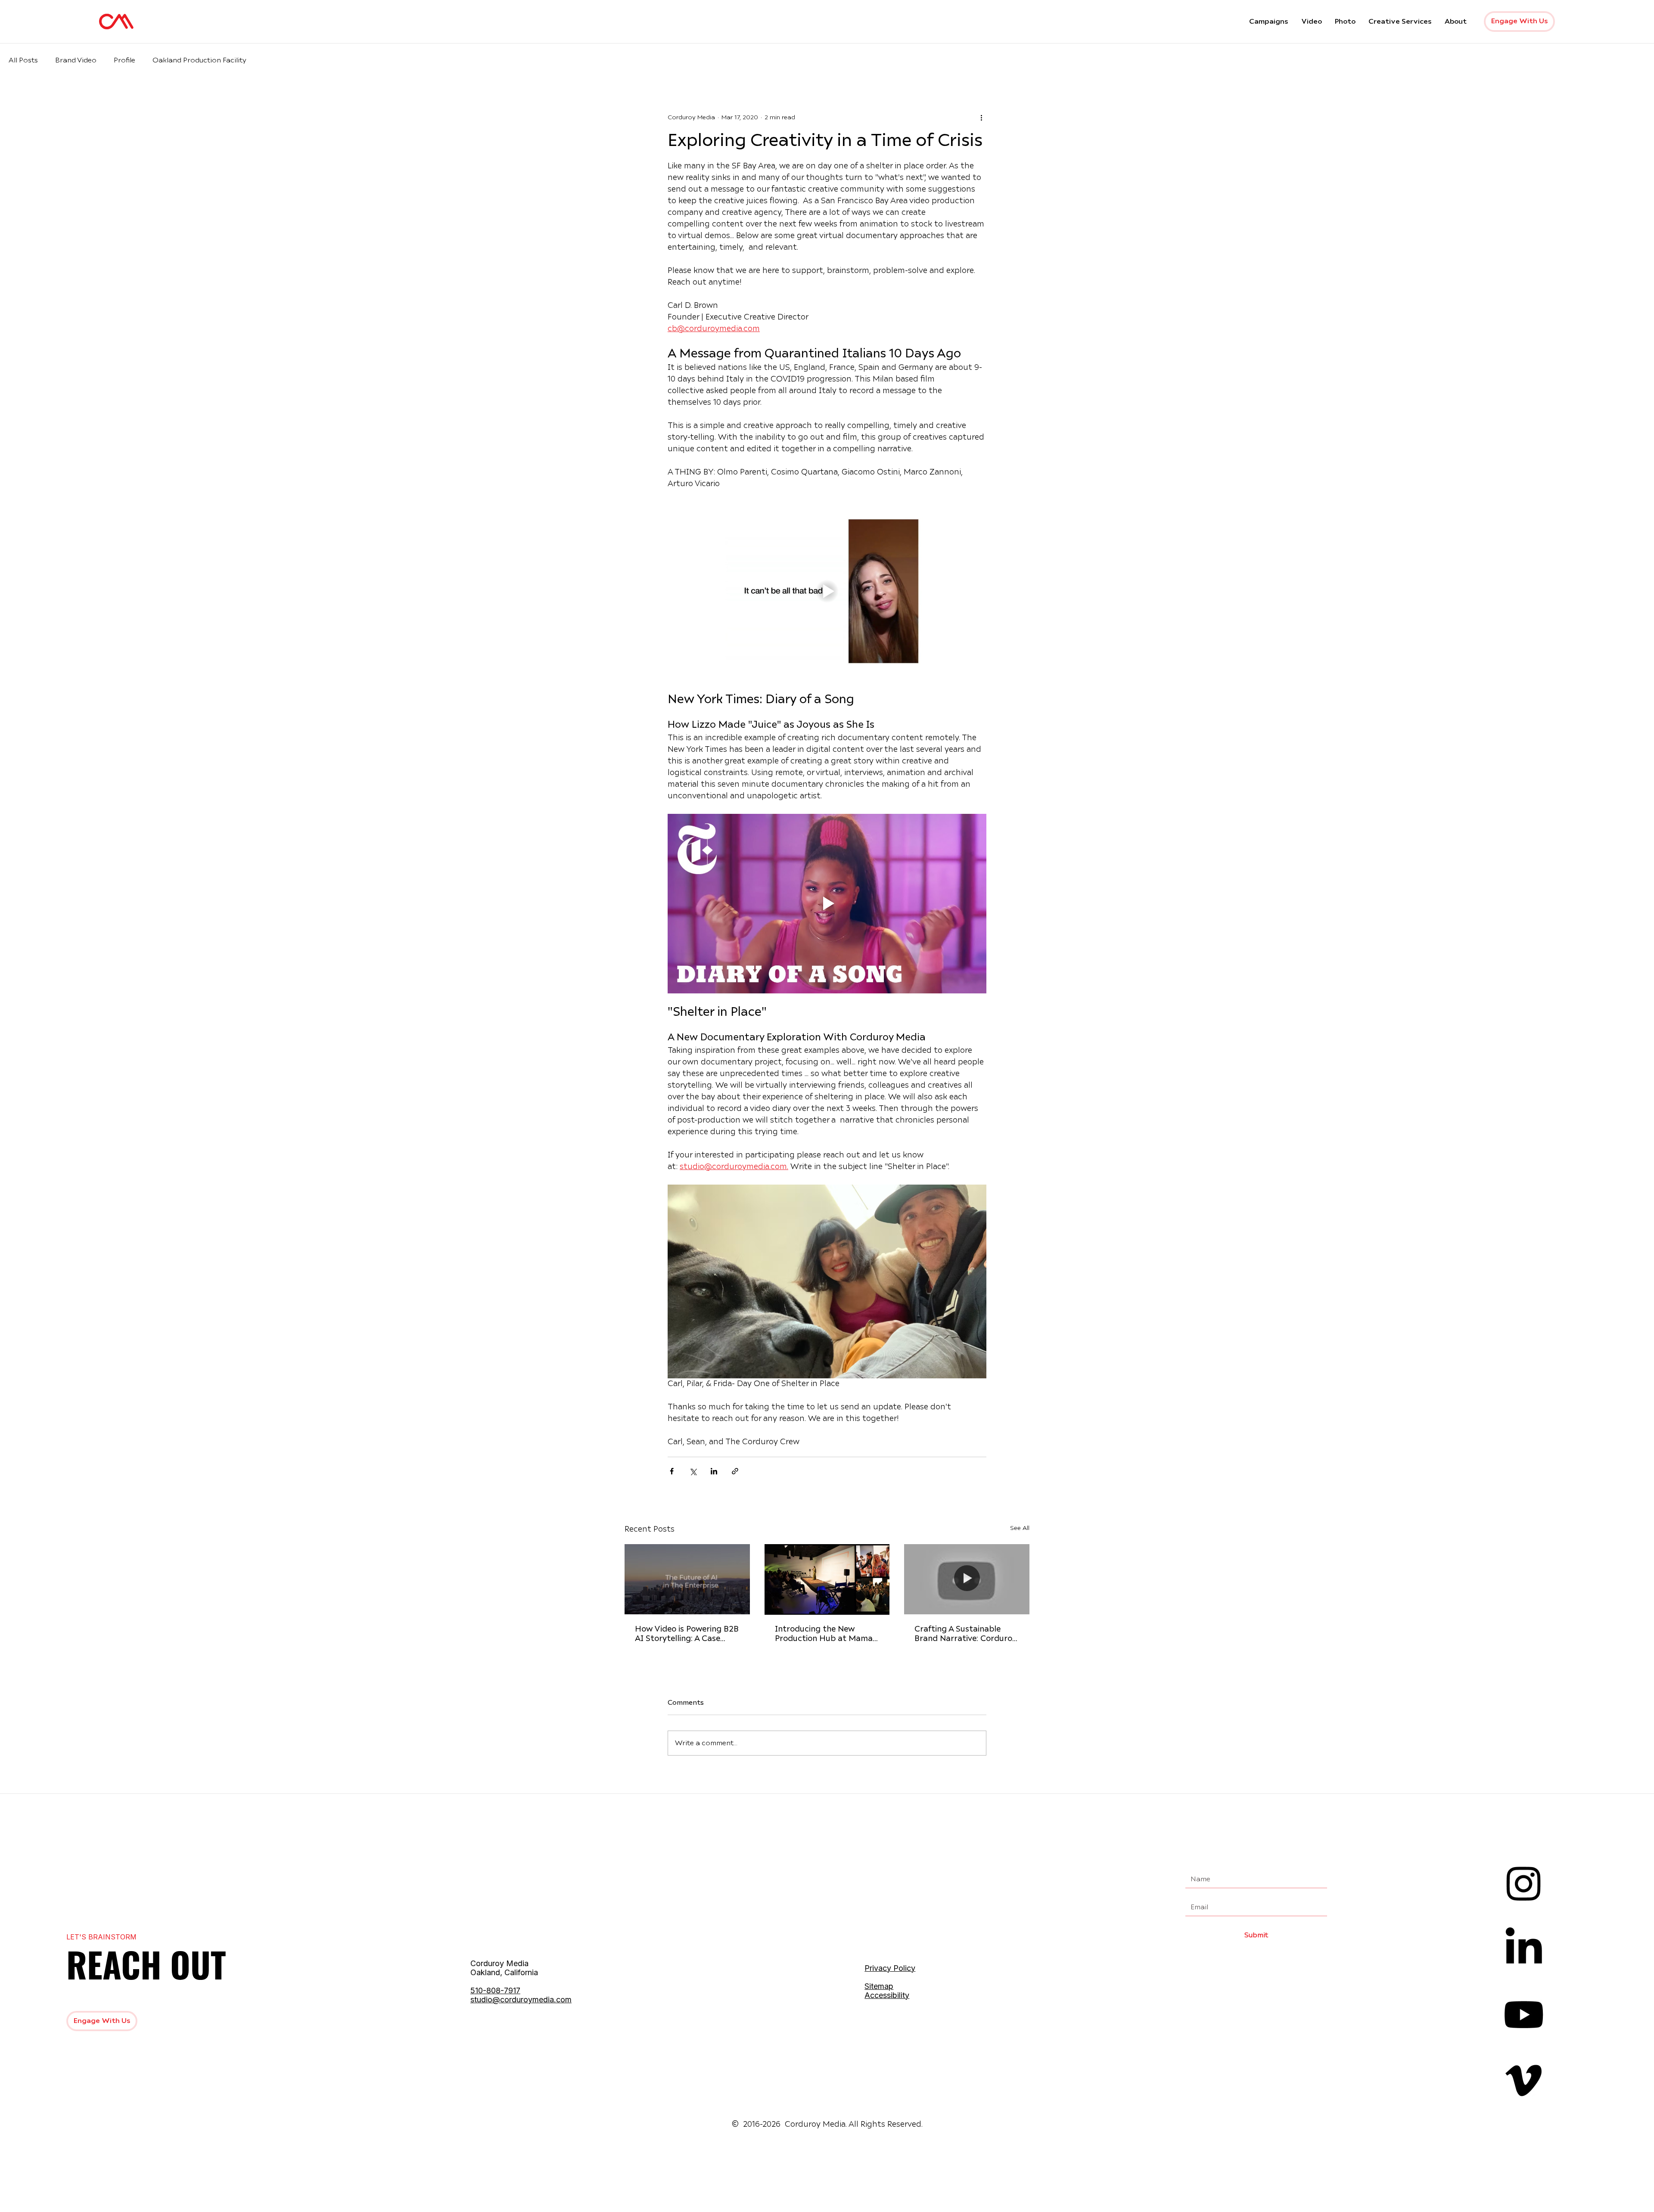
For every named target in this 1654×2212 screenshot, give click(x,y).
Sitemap (879, 1986)
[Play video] (827, 591)
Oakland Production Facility (199, 60)
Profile (124, 60)
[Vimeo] (1524, 2080)
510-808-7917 (495, 1990)
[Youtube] (1524, 2015)
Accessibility (887, 1995)
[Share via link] (735, 1471)
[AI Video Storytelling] (687, 1579)
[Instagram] (1524, 1883)
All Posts (23, 60)
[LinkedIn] (1524, 1949)
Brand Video (76, 60)
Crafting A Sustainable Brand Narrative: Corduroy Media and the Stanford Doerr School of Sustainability (965, 1635)
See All (1020, 1528)
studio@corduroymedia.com (521, 1999)
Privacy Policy (890, 1968)
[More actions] (981, 118)
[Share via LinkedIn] (714, 1471)
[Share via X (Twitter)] (693, 1471)
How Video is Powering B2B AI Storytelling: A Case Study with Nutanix (687, 1635)
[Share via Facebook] (672, 1471)
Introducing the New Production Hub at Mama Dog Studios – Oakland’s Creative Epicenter (824, 1635)
